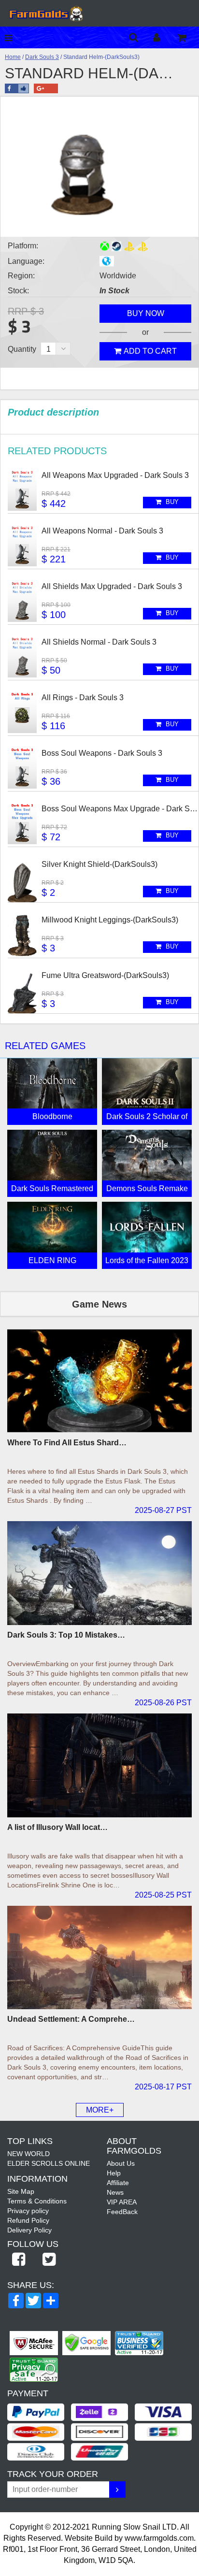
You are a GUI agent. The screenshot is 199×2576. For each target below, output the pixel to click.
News (115, 2192)
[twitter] (49, 2260)
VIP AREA (122, 2202)
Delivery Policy (29, 2230)
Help (114, 2173)
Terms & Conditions (37, 2201)
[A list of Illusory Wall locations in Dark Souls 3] (99, 1765)
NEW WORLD (28, 2154)
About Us (121, 2163)
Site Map (21, 2191)
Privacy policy (28, 2211)
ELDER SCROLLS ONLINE (49, 2163)
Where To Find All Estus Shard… (67, 1443)
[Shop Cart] (188, 37)
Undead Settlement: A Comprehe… (71, 2019)
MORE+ (100, 2110)
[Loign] (164, 37)
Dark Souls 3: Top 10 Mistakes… (66, 1635)
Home (13, 57)
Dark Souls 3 (42, 57)
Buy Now (146, 313)
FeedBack (122, 2212)
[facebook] (18, 2260)
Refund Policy (28, 2220)
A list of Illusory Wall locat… (57, 1827)
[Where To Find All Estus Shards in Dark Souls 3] (99, 1381)
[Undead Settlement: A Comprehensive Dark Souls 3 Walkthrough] (99, 1958)
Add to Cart (150, 351)
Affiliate (118, 2183)
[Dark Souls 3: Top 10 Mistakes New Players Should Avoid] (99, 1573)
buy (171, 502)
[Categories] (11, 37)
